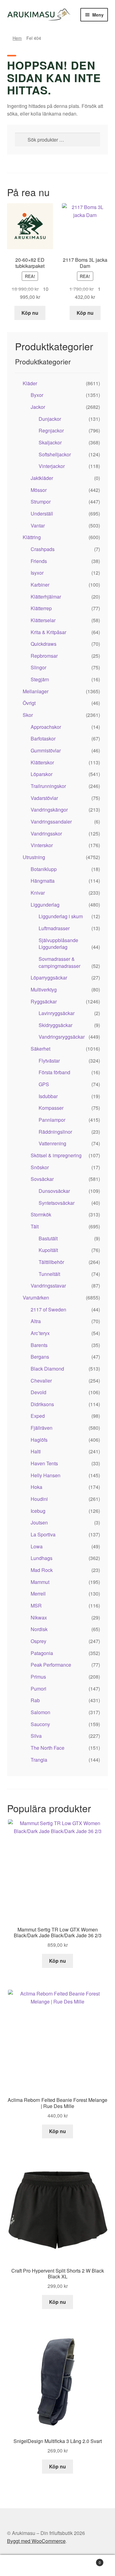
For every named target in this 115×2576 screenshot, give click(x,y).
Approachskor (46, 727)
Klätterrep (41, 608)
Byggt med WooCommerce (36, 2541)
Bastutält (48, 1238)
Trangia (39, 1760)
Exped (38, 1416)
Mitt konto (19, 2566)
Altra (36, 1321)
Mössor (39, 490)
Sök (57, 2566)
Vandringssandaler (51, 822)
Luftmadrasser (54, 928)
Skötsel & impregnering (56, 1155)
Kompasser (51, 1108)
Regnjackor (51, 430)
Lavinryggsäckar (57, 1013)
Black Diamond (47, 1369)
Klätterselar (43, 620)
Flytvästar (49, 1061)
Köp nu (30, 313)
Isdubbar (48, 1096)
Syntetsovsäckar (57, 1203)
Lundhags (42, 1558)
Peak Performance (51, 1665)
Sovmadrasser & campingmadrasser (59, 962)
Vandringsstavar (48, 1286)
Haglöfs (39, 1440)
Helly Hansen (46, 1475)
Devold (38, 1392)
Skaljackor (50, 442)
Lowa (37, 1546)
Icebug (38, 1511)
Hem (17, 38)
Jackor (38, 407)
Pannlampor (52, 1120)
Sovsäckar (42, 1179)
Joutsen (39, 1522)
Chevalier (41, 1381)
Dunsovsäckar (54, 1191)
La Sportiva (43, 1534)
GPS (44, 1084)
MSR (36, 1606)
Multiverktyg (44, 989)
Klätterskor (42, 762)
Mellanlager (36, 691)
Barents (39, 1345)
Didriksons (42, 1404)
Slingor (38, 667)
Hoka (36, 1487)
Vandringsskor (46, 833)
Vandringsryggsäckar (62, 1037)
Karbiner (40, 585)
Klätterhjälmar (46, 597)
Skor (28, 715)
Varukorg (89, 2560)
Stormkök (41, 1214)
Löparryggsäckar (49, 978)
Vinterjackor (52, 466)
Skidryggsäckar (56, 1025)
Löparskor (42, 774)
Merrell (38, 1594)
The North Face (48, 1748)
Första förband (54, 1072)
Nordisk (39, 1629)
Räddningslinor (55, 1132)
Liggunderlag (45, 905)
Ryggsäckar (44, 1001)
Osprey (38, 1641)
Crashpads (43, 549)
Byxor (37, 395)
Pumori (38, 1689)
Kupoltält (48, 1250)
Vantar (38, 525)
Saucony (40, 1724)
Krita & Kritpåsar (48, 632)
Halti (36, 1451)
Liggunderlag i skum (61, 916)
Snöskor (40, 1167)
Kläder (30, 383)
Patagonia (42, 1653)
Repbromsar (44, 656)
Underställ (42, 514)
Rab (35, 1700)
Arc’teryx (40, 1333)
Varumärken (36, 1298)
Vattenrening (52, 1143)
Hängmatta (43, 881)
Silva (36, 1736)
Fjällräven (42, 1428)
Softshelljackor (55, 454)
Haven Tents (44, 1463)
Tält (35, 1226)
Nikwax (39, 1617)
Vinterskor (42, 845)
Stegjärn (40, 679)
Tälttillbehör (51, 1262)
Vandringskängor (49, 810)
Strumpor (41, 502)
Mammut (40, 1582)
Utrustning (34, 857)
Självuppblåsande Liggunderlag (58, 944)
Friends (39, 561)
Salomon (40, 1712)
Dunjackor (50, 419)
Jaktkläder (42, 478)
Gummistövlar (46, 750)
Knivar (38, 893)
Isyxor (37, 573)
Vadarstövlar (44, 798)
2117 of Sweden (48, 1309)
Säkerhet (40, 1049)
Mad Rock (42, 1570)
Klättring (32, 537)
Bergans (40, 1357)
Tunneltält (49, 1274)
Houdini (39, 1499)
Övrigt (29, 703)
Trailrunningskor (48, 786)
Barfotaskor (43, 738)
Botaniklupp (44, 869)
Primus (38, 1677)
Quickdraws (44, 644)
